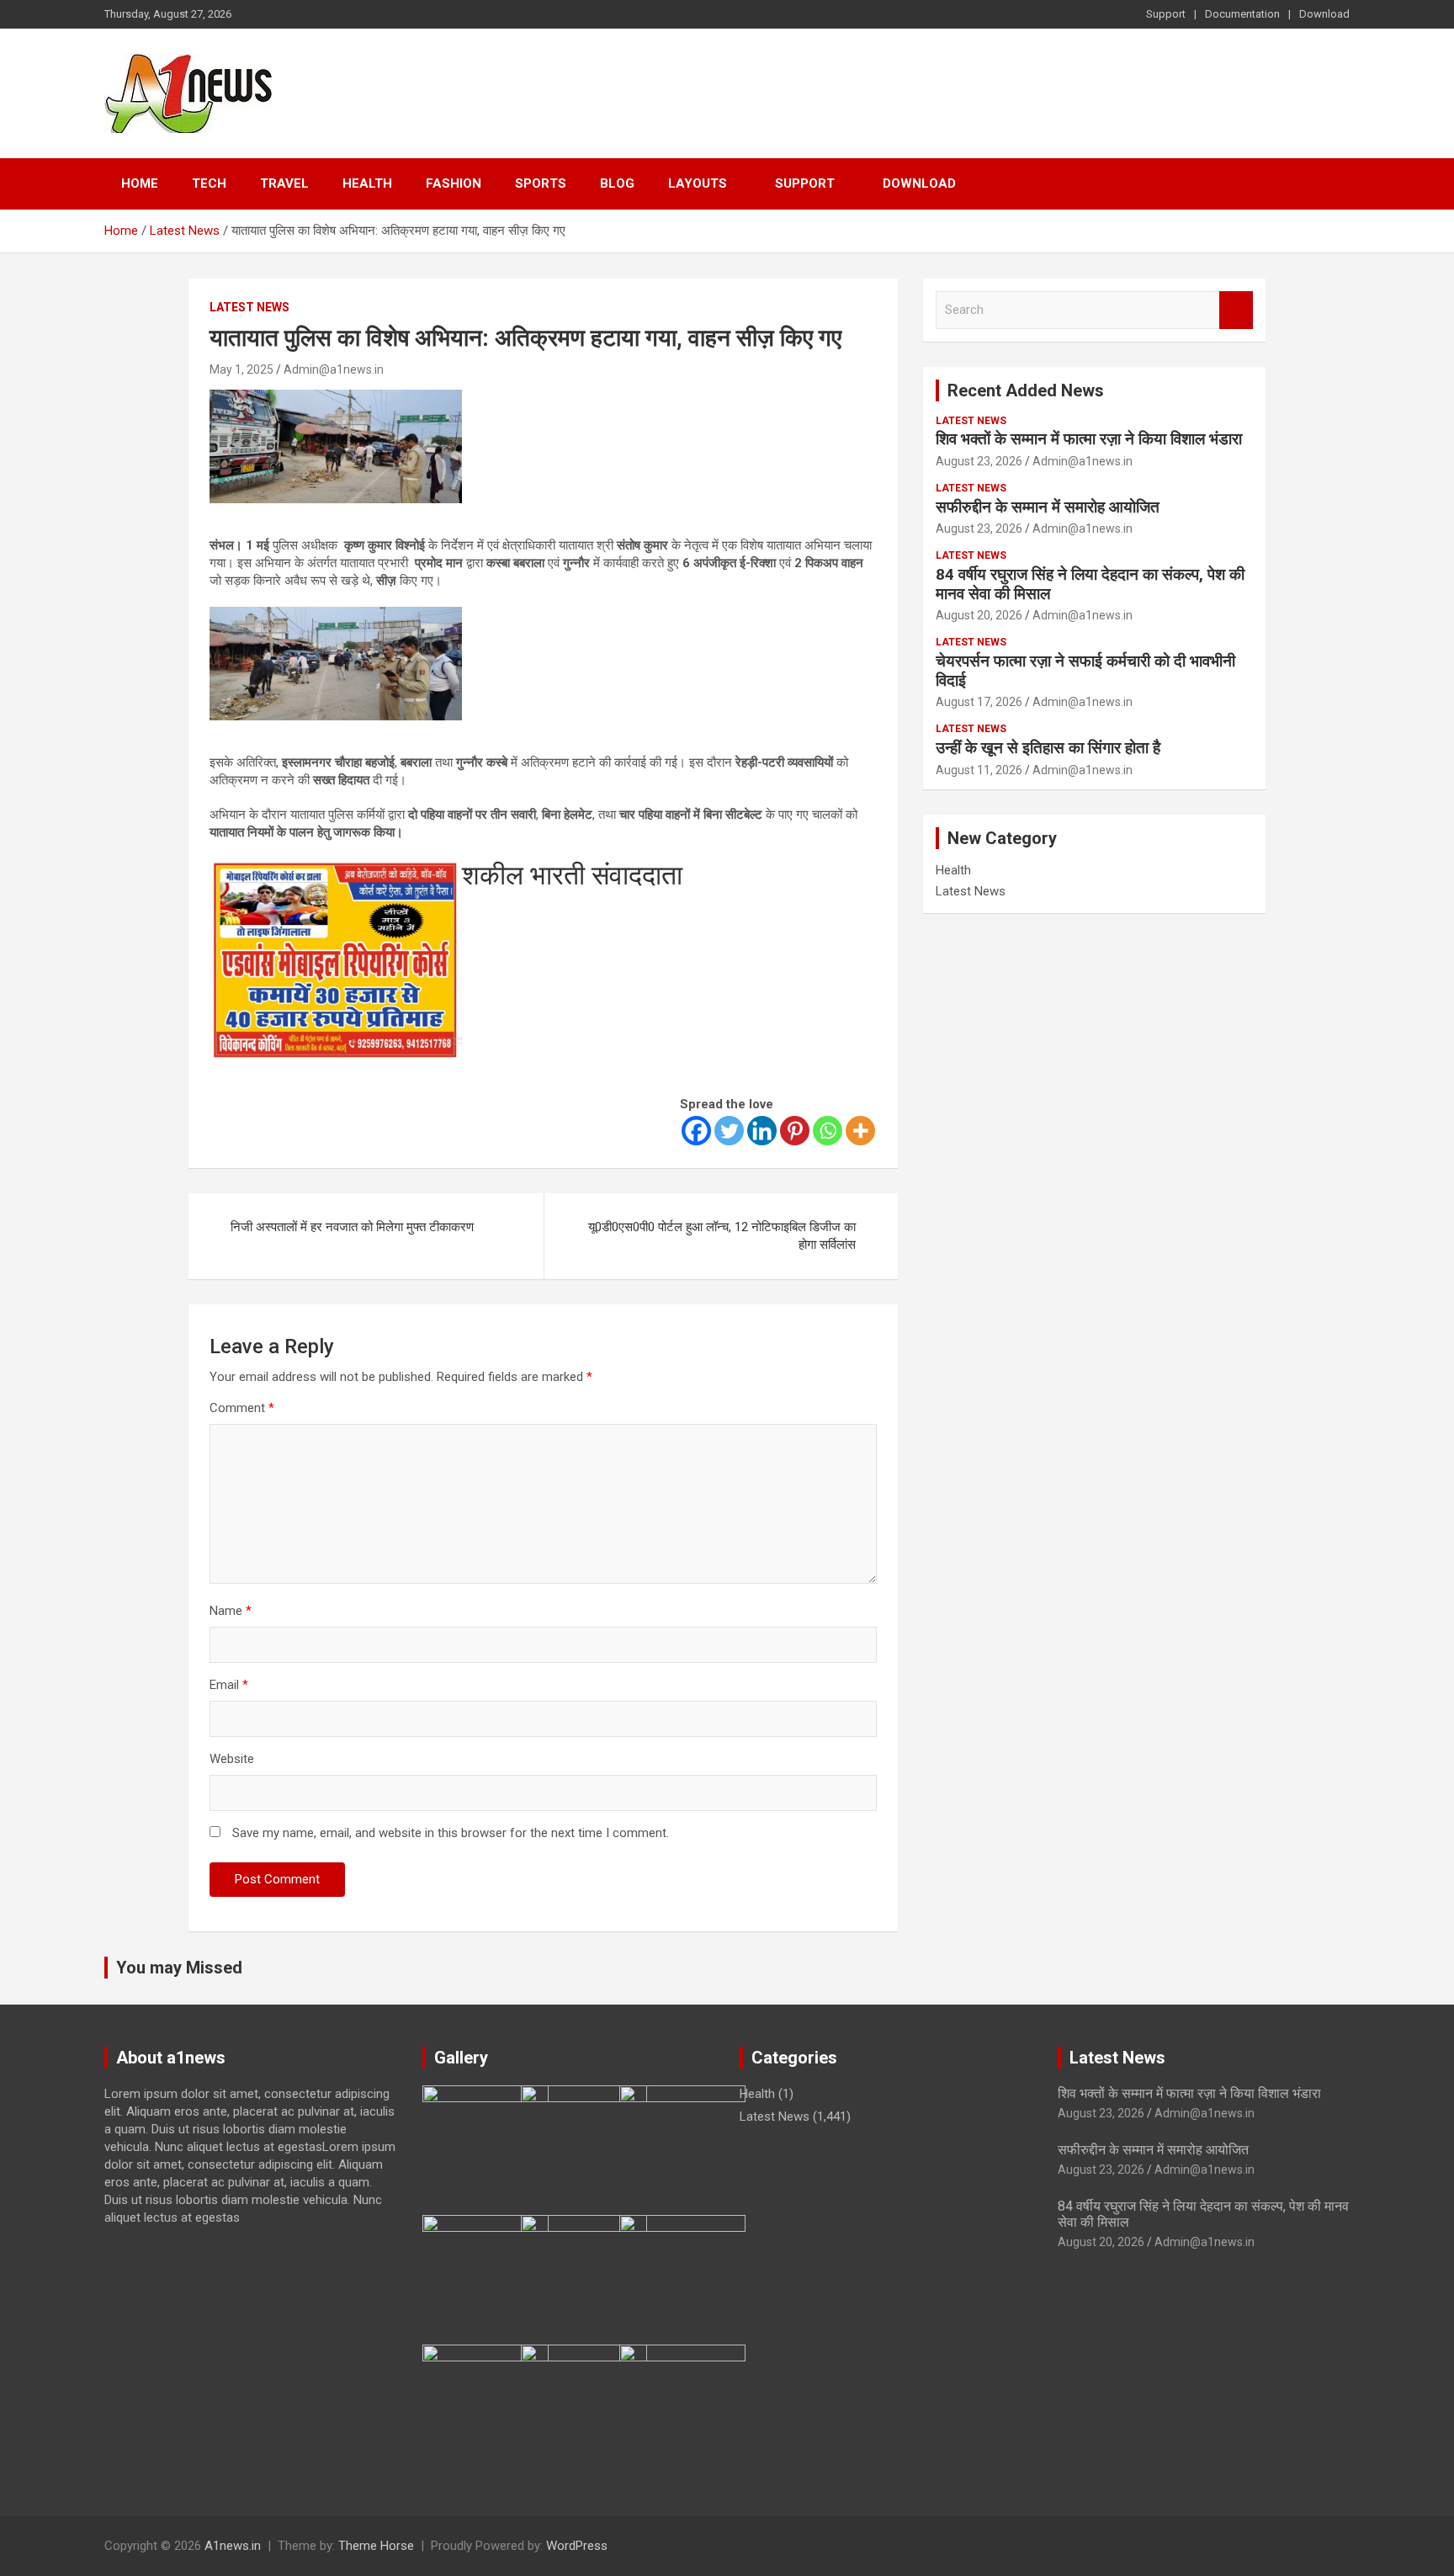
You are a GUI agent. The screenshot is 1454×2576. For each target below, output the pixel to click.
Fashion (454, 183)
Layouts (698, 183)
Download (1324, 14)
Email (229, 1685)
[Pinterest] (795, 1131)
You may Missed (179, 1968)
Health (367, 183)
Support (1166, 14)
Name (231, 1611)
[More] (860, 1131)
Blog (617, 183)
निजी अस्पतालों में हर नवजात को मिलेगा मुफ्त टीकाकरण (352, 1227)
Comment (242, 1408)
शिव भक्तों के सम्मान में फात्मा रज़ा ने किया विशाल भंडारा (1089, 439)
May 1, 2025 (241, 369)
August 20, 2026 (979, 615)
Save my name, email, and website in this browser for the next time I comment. (451, 1833)
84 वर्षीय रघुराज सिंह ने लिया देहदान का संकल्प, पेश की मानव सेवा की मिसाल (1090, 584)
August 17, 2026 (979, 702)
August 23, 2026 (979, 461)
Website (232, 1759)
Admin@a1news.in (334, 369)
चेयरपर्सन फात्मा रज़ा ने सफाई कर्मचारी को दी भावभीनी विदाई (1085, 671)
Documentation (1242, 14)
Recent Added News (1026, 390)
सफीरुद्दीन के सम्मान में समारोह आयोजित (1048, 507)
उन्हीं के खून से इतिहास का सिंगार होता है (1048, 748)
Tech (209, 183)
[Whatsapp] (828, 1131)
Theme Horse (376, 2546)
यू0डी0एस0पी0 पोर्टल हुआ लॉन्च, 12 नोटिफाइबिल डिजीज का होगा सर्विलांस (722, 1236)
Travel (284, 183)
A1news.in (233, 2546)
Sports (541, 183)
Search (1236, 310)
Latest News (249, 307)
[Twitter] (729, 1131)
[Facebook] (696, 1131)
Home (140, 183)
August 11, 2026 (979, 770)
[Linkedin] (762, 1131)
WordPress (577, 2546)
